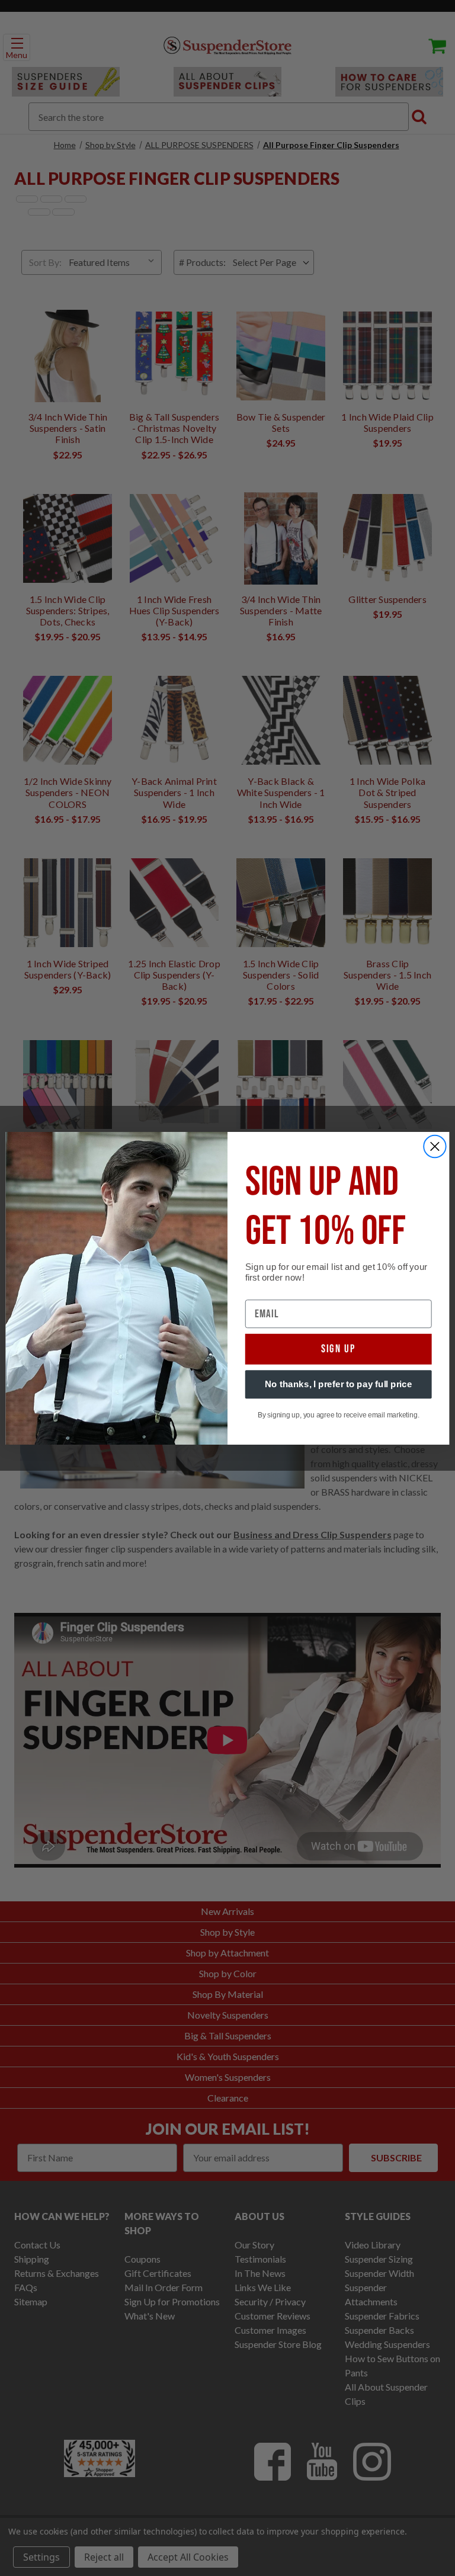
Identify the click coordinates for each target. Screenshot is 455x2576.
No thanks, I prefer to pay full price (339, 1384)
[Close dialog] (435, 1146)
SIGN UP (339, 1349)
